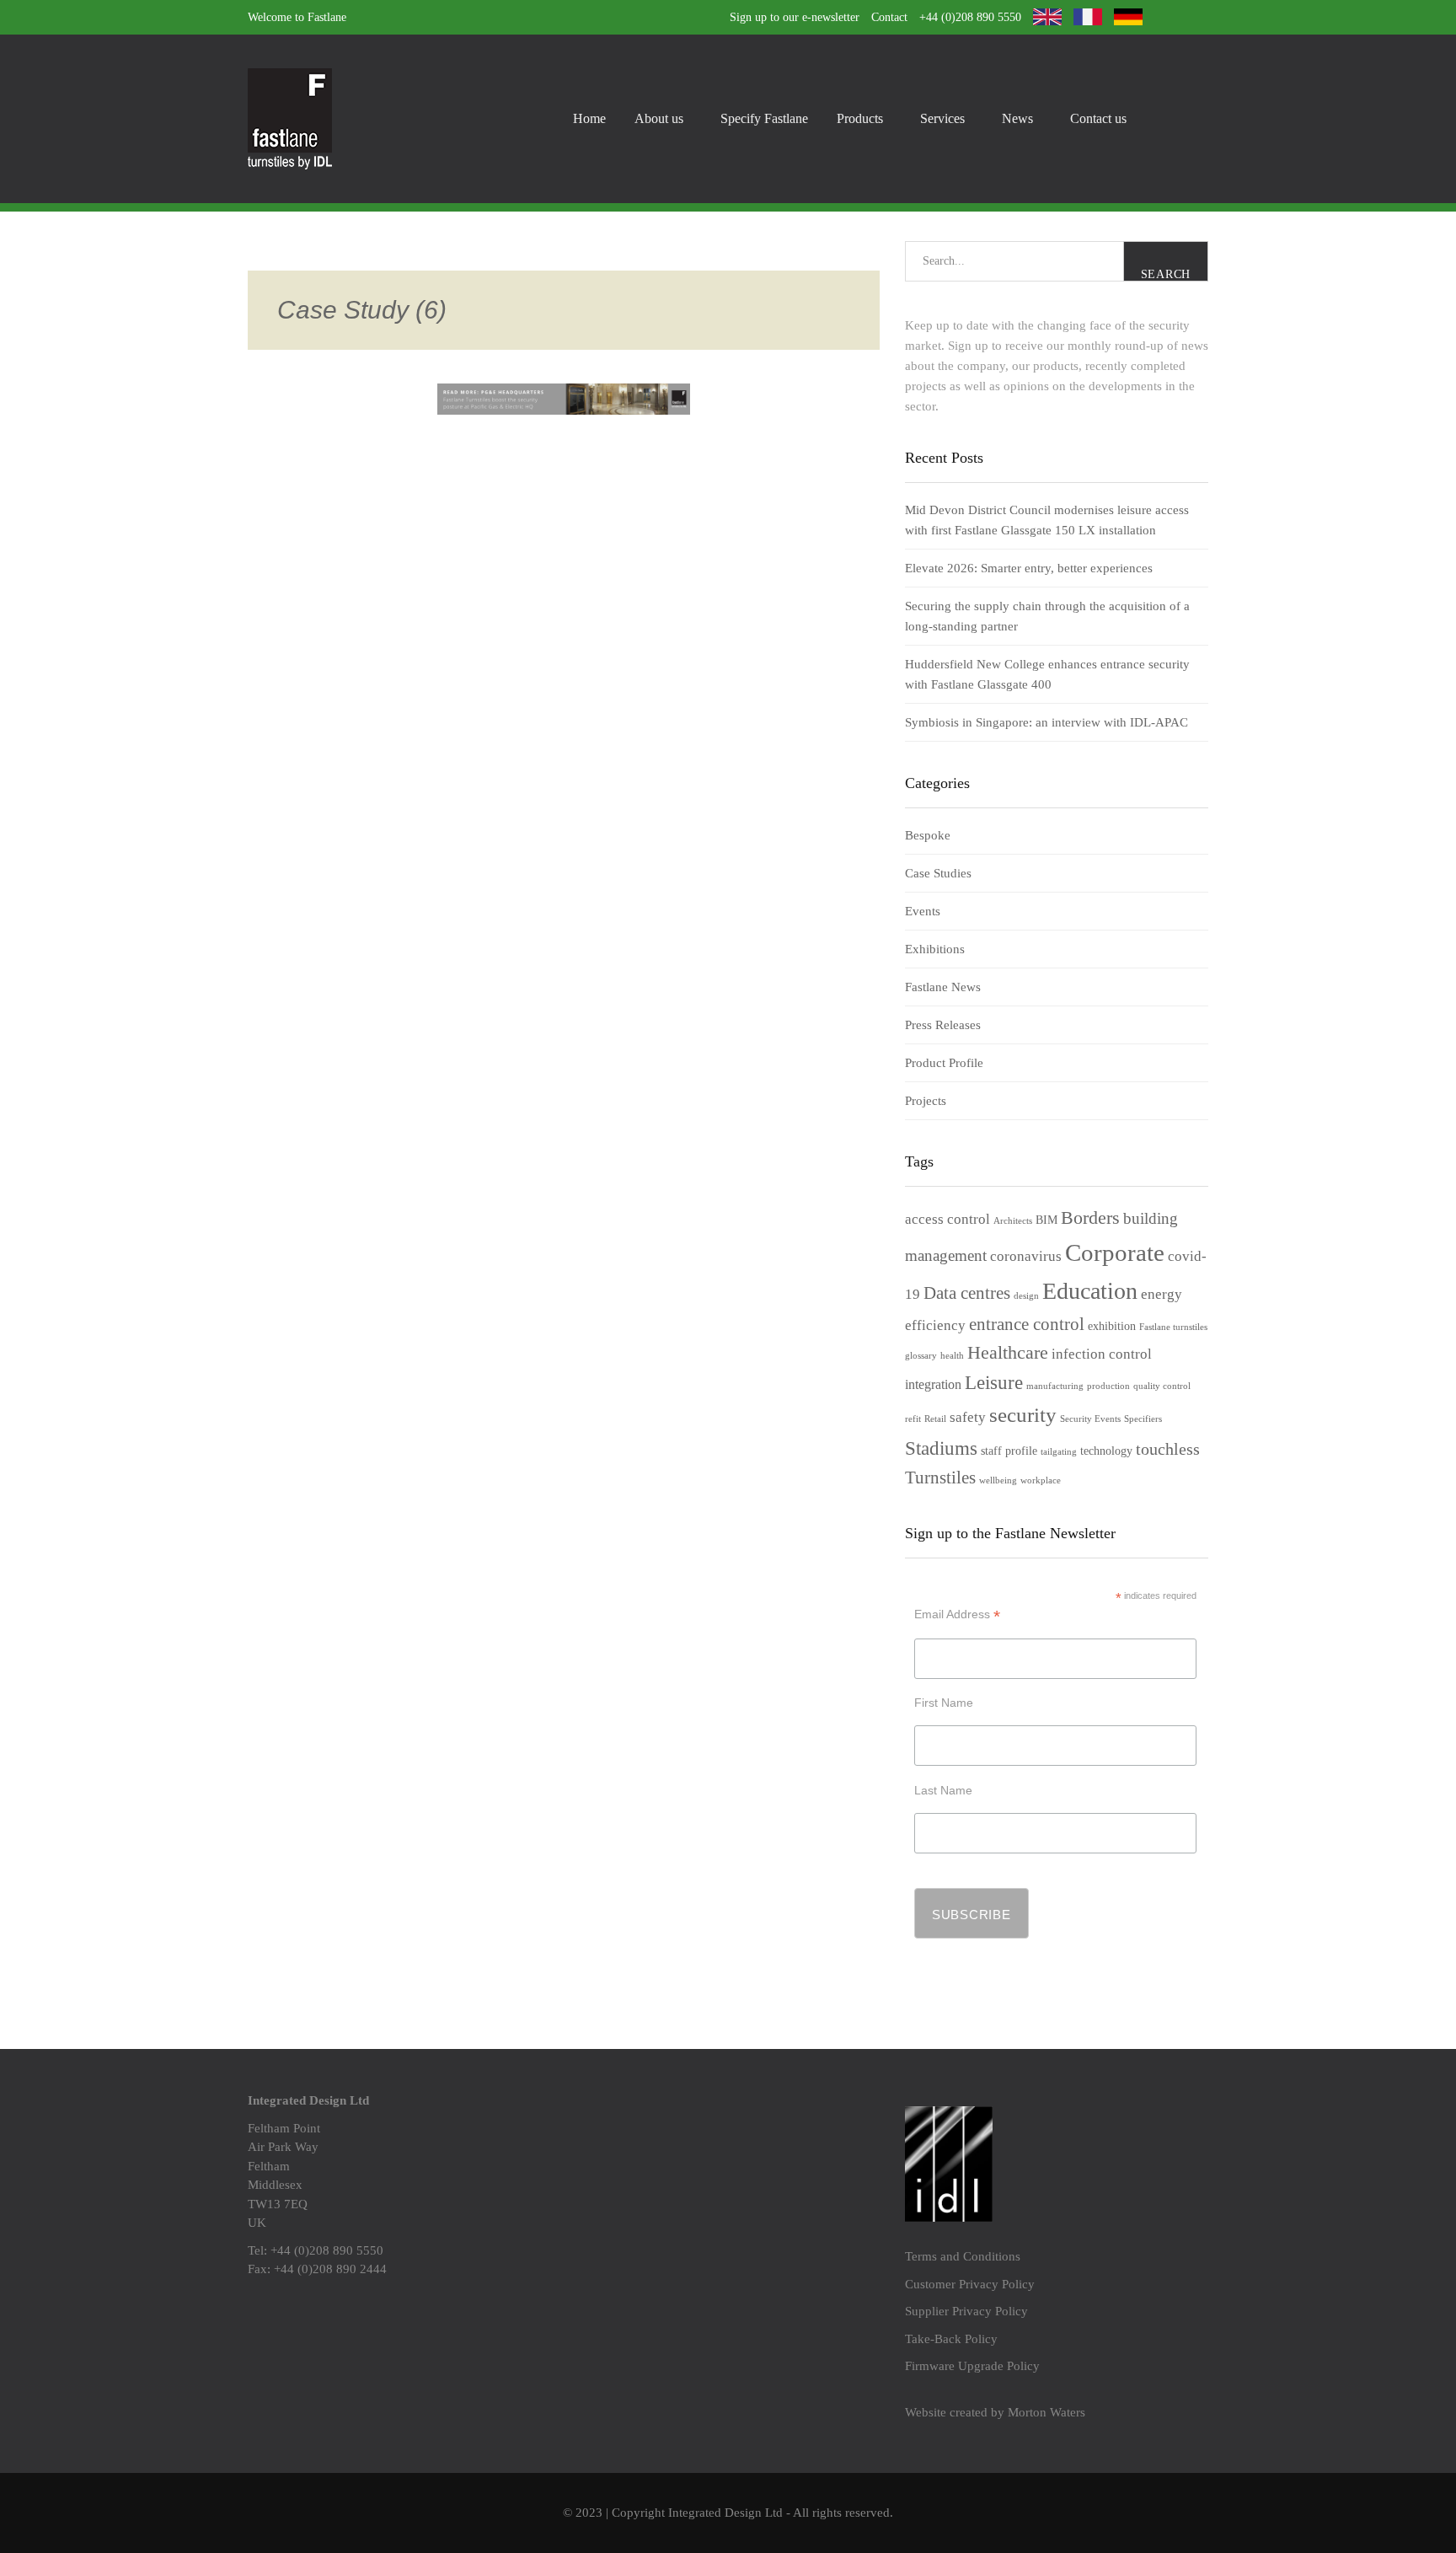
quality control (1162, 1386)
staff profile (1009, 1451)
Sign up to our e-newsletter (795, 17)
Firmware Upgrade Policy (972, 2366)
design (1026, 1296)
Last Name (943, 1790)
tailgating (1059, 1452)
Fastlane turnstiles (1173, 1327)
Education (1090, 1291)
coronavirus (1026, 1256)
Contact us (1098, 118)
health (952, 1356)
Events (923, 911)
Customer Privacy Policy (970, 2284)
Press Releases (943, 1025)
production (1108, 1386)
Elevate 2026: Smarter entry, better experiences (1029, 568)
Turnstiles (940, 1478)
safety (968, 1417)
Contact (889, 17)
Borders (1090, 1218)
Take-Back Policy (951, 2339)
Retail (935, 1419)
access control (947, 1219)
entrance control (1027, 1324)
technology (1106, 1451)
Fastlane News (943, 987)
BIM (1046, 1220)
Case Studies (938, 873)
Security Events (1090, 1419)
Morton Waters (1046, 2412)
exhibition (1112, 1326)
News (1017, 118)
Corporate (1115, 1252)
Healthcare (1008, 1353)
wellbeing (998, 1480)
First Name (944, 1703)
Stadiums (941, 1448)
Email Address (957, 1614)
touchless (1168, 1449)
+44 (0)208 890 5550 (970, 17)
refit (913, 1419)
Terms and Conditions (963, 2256)
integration (933, 1384)
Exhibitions (935, 949)
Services (942, 118)
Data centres (967, 1293)
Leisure (994, 1382)
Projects (926, 1101)
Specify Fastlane (764, 118)
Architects (1013, 1221)
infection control (1102, 1354)
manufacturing (1055, 1386)
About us (659, 118)
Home (589, 118)
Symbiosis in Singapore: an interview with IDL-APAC (1046, 722)
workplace (1041, 1480)
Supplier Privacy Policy (966, 2311)
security (1023, 1415)
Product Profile (944, 1063)
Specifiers (1143, 1419)
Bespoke (928, 835)
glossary (921, 1356)
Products (860, 118)
